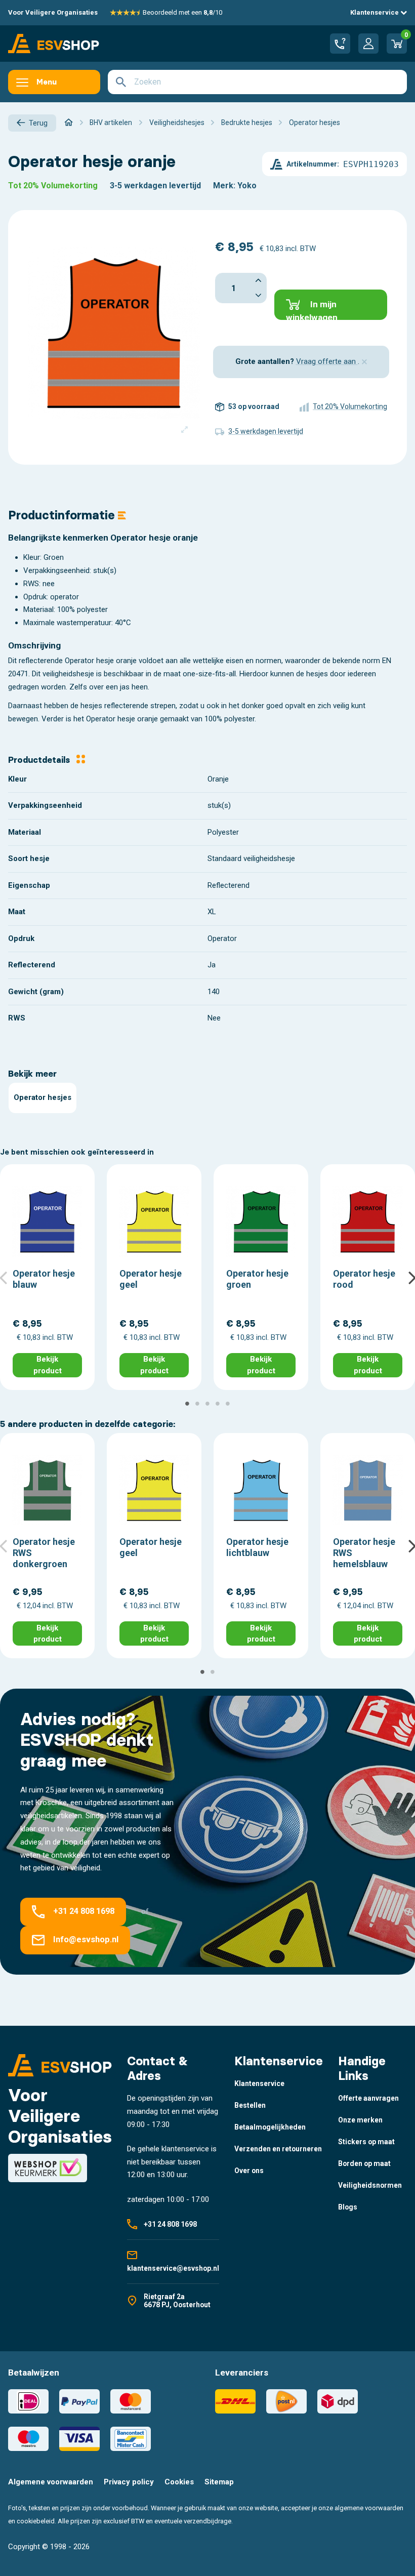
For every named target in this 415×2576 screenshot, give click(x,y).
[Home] (69, 122)
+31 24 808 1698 (84, 1912)
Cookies (179, 2482)
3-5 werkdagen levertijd (155, 186)
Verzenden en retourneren (278, 2149)
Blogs (348, 2207)
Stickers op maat (366, 2142)
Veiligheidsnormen (370, 2185)
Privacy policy (129, 2482)
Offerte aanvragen (368, 2098)
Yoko (247, 186)
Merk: (224, 186)
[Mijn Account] (368, 44)
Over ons (249, 2171)
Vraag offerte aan (327, 361)
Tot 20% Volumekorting (53, 186)
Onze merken (360, 2120)
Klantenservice (375, 12)
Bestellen (250, 2105)
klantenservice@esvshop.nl (173, 2268)
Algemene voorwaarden (51, 2482)
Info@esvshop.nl (86, 1939)
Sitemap (219, 2482)
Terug (38, 123)
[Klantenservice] (340, 44)
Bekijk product (48, 1365)
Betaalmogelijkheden (270, 2127)
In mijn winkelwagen (312, 310)
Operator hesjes (43, 1097)
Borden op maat (364, 2163)
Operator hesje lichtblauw (257, 1547)
